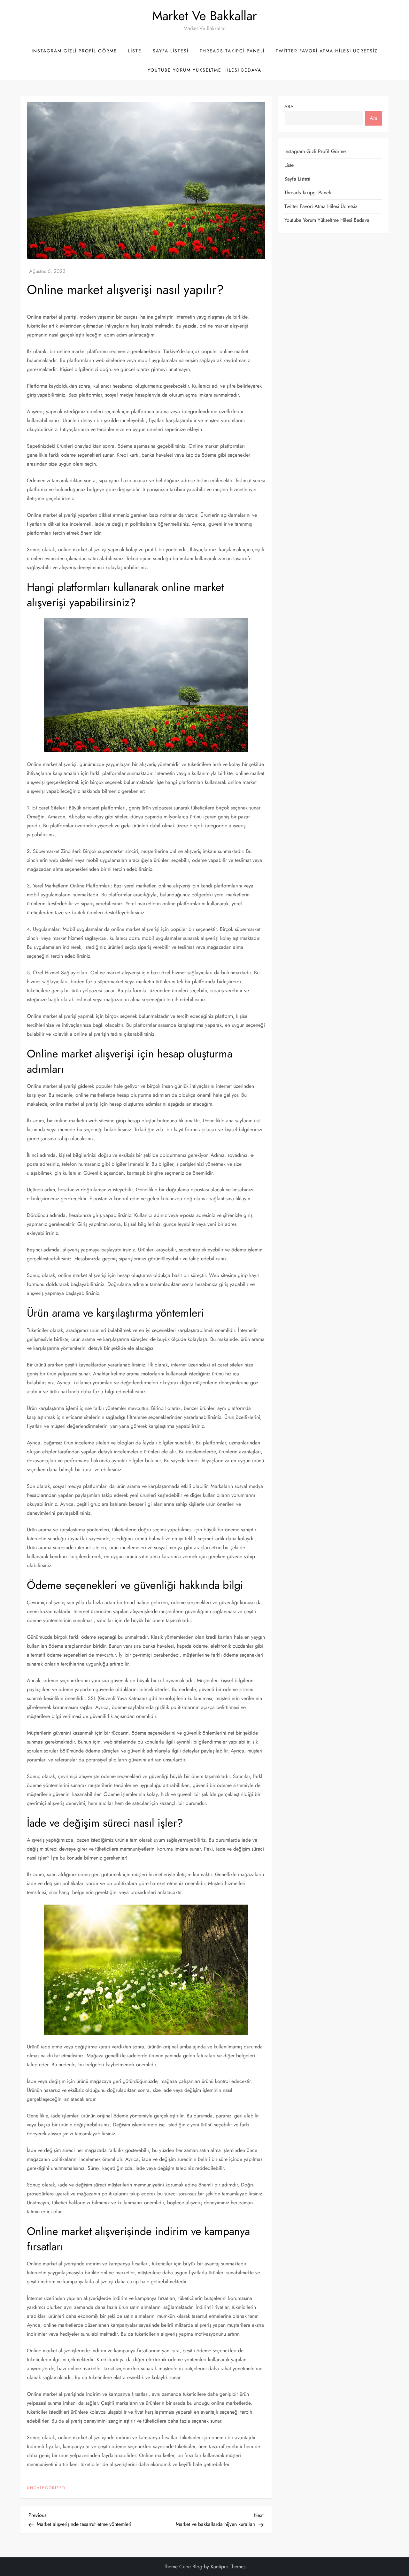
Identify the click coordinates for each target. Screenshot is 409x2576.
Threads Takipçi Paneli (232, 51)
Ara (289, 106)
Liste (135, 51)
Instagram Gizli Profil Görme (74, 51)
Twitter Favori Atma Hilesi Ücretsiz (327, 51)
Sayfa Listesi (171, 51)
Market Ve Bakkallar (204, 16)
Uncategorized (46, 2488)
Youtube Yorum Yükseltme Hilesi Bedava (204, 70)
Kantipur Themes (228, 2567)
